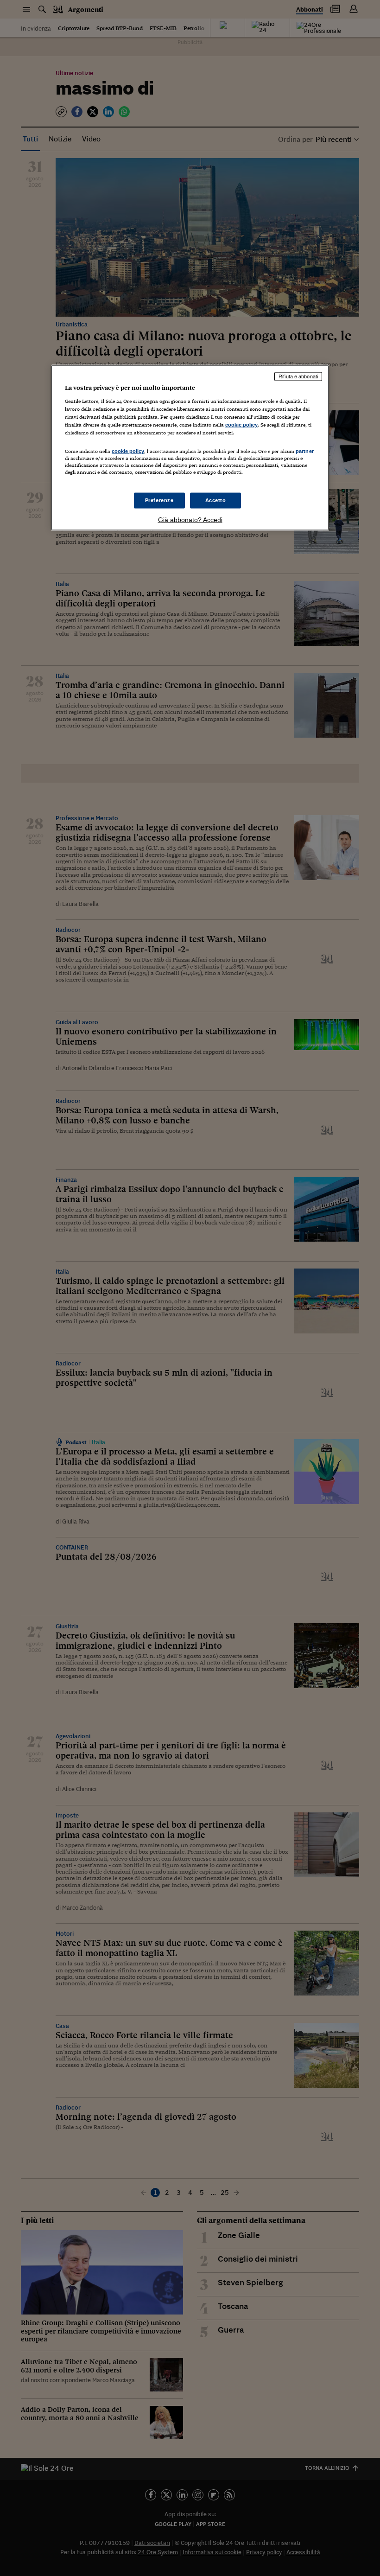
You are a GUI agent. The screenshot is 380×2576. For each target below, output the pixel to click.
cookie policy (241, 425)
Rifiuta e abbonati (298, 376)
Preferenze (159, 500)
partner (305, 451)
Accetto (216, 500)
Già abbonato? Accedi (190, 519)
